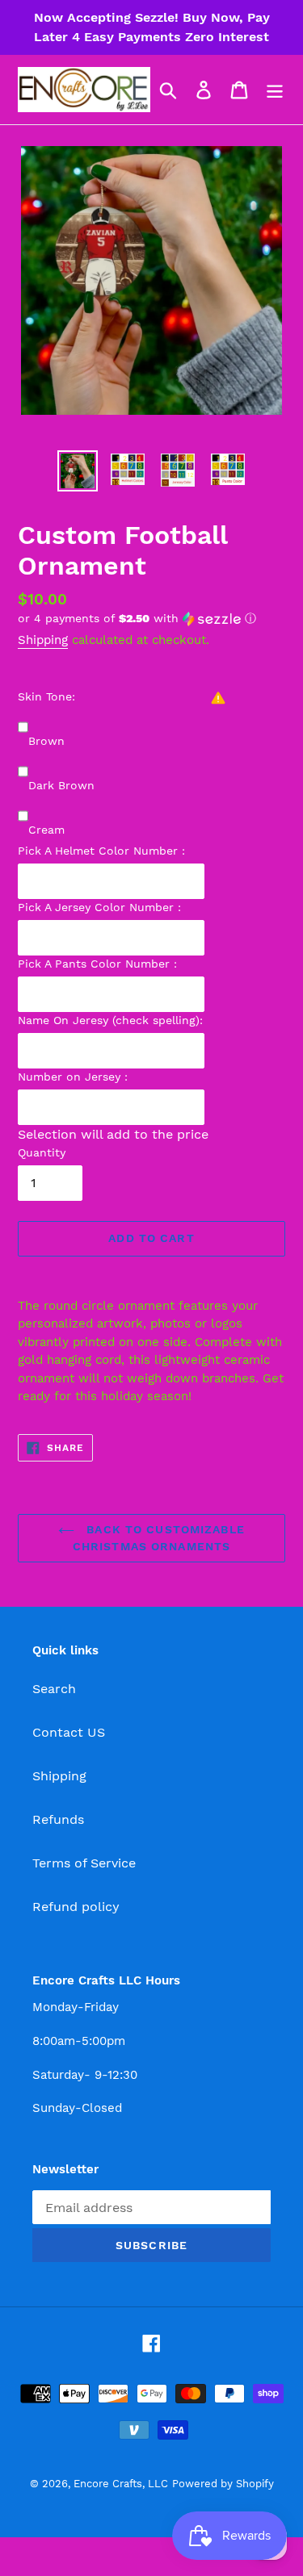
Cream (46, 830)
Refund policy (76, 1907)
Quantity (42, 1152)
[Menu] (275, 90)
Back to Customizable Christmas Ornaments (159, 1538)
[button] (151, 619)
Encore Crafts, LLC (121, 2484)
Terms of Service (84, 1863)
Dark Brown (61, 785)
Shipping (43, 640)
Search (54, 1689)
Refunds (58, 1819)
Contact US (69, 1732)
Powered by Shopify (223, 2484)
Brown (46, 741)
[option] (78, 471)
